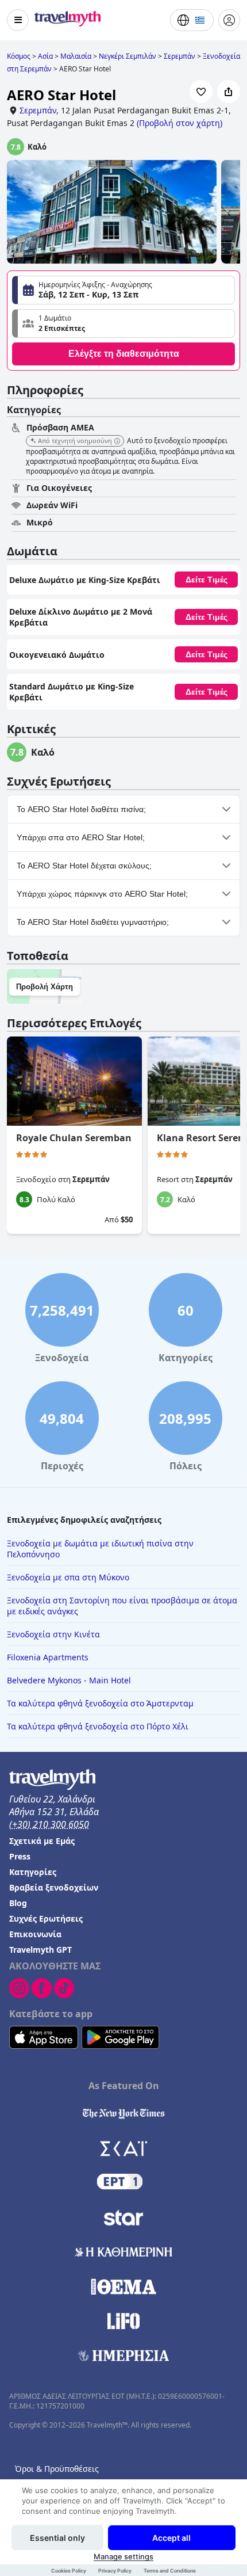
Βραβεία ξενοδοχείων (54, 1887)
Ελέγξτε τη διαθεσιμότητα (124, 354)
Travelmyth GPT (40, 1950)
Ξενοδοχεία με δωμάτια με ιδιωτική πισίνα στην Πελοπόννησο (100, 1549)
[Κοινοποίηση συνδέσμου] (229, 92)
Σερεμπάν (38, 110)
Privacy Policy (115, 2571)
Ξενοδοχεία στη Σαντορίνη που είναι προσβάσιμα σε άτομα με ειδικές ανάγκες (122, 1606)
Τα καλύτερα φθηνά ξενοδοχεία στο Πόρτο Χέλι (98, 1726)
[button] (123, 323)
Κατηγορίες (33, 1872)
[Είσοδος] (229, 20)
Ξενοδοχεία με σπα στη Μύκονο (68, 1577)
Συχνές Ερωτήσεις (46, 1918)
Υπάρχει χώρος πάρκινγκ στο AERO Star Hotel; (102, 894)
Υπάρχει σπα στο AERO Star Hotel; (81, 837)
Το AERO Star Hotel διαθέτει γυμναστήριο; (93, 922)
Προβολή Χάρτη (45, 987)
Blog (18, 1903)
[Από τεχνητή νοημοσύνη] (117, 441)
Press (20, 1856)
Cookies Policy (69, 2571)
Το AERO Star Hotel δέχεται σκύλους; (84, 866)
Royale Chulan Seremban (74, 1138)
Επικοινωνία (35, 1934)
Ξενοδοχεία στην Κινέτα (53, 1634)
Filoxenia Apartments (48, 1657)
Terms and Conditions (170, 2571)
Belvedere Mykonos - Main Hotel (69, 1680)
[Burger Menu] (18, 20)
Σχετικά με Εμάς (42, 1841)
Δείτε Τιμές (207, 580)
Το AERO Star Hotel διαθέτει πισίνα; (81, 809)
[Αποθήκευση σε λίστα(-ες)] (201, 92)
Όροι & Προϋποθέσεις (57, 2469)
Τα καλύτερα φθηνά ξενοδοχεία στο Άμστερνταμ (100, 1703)
